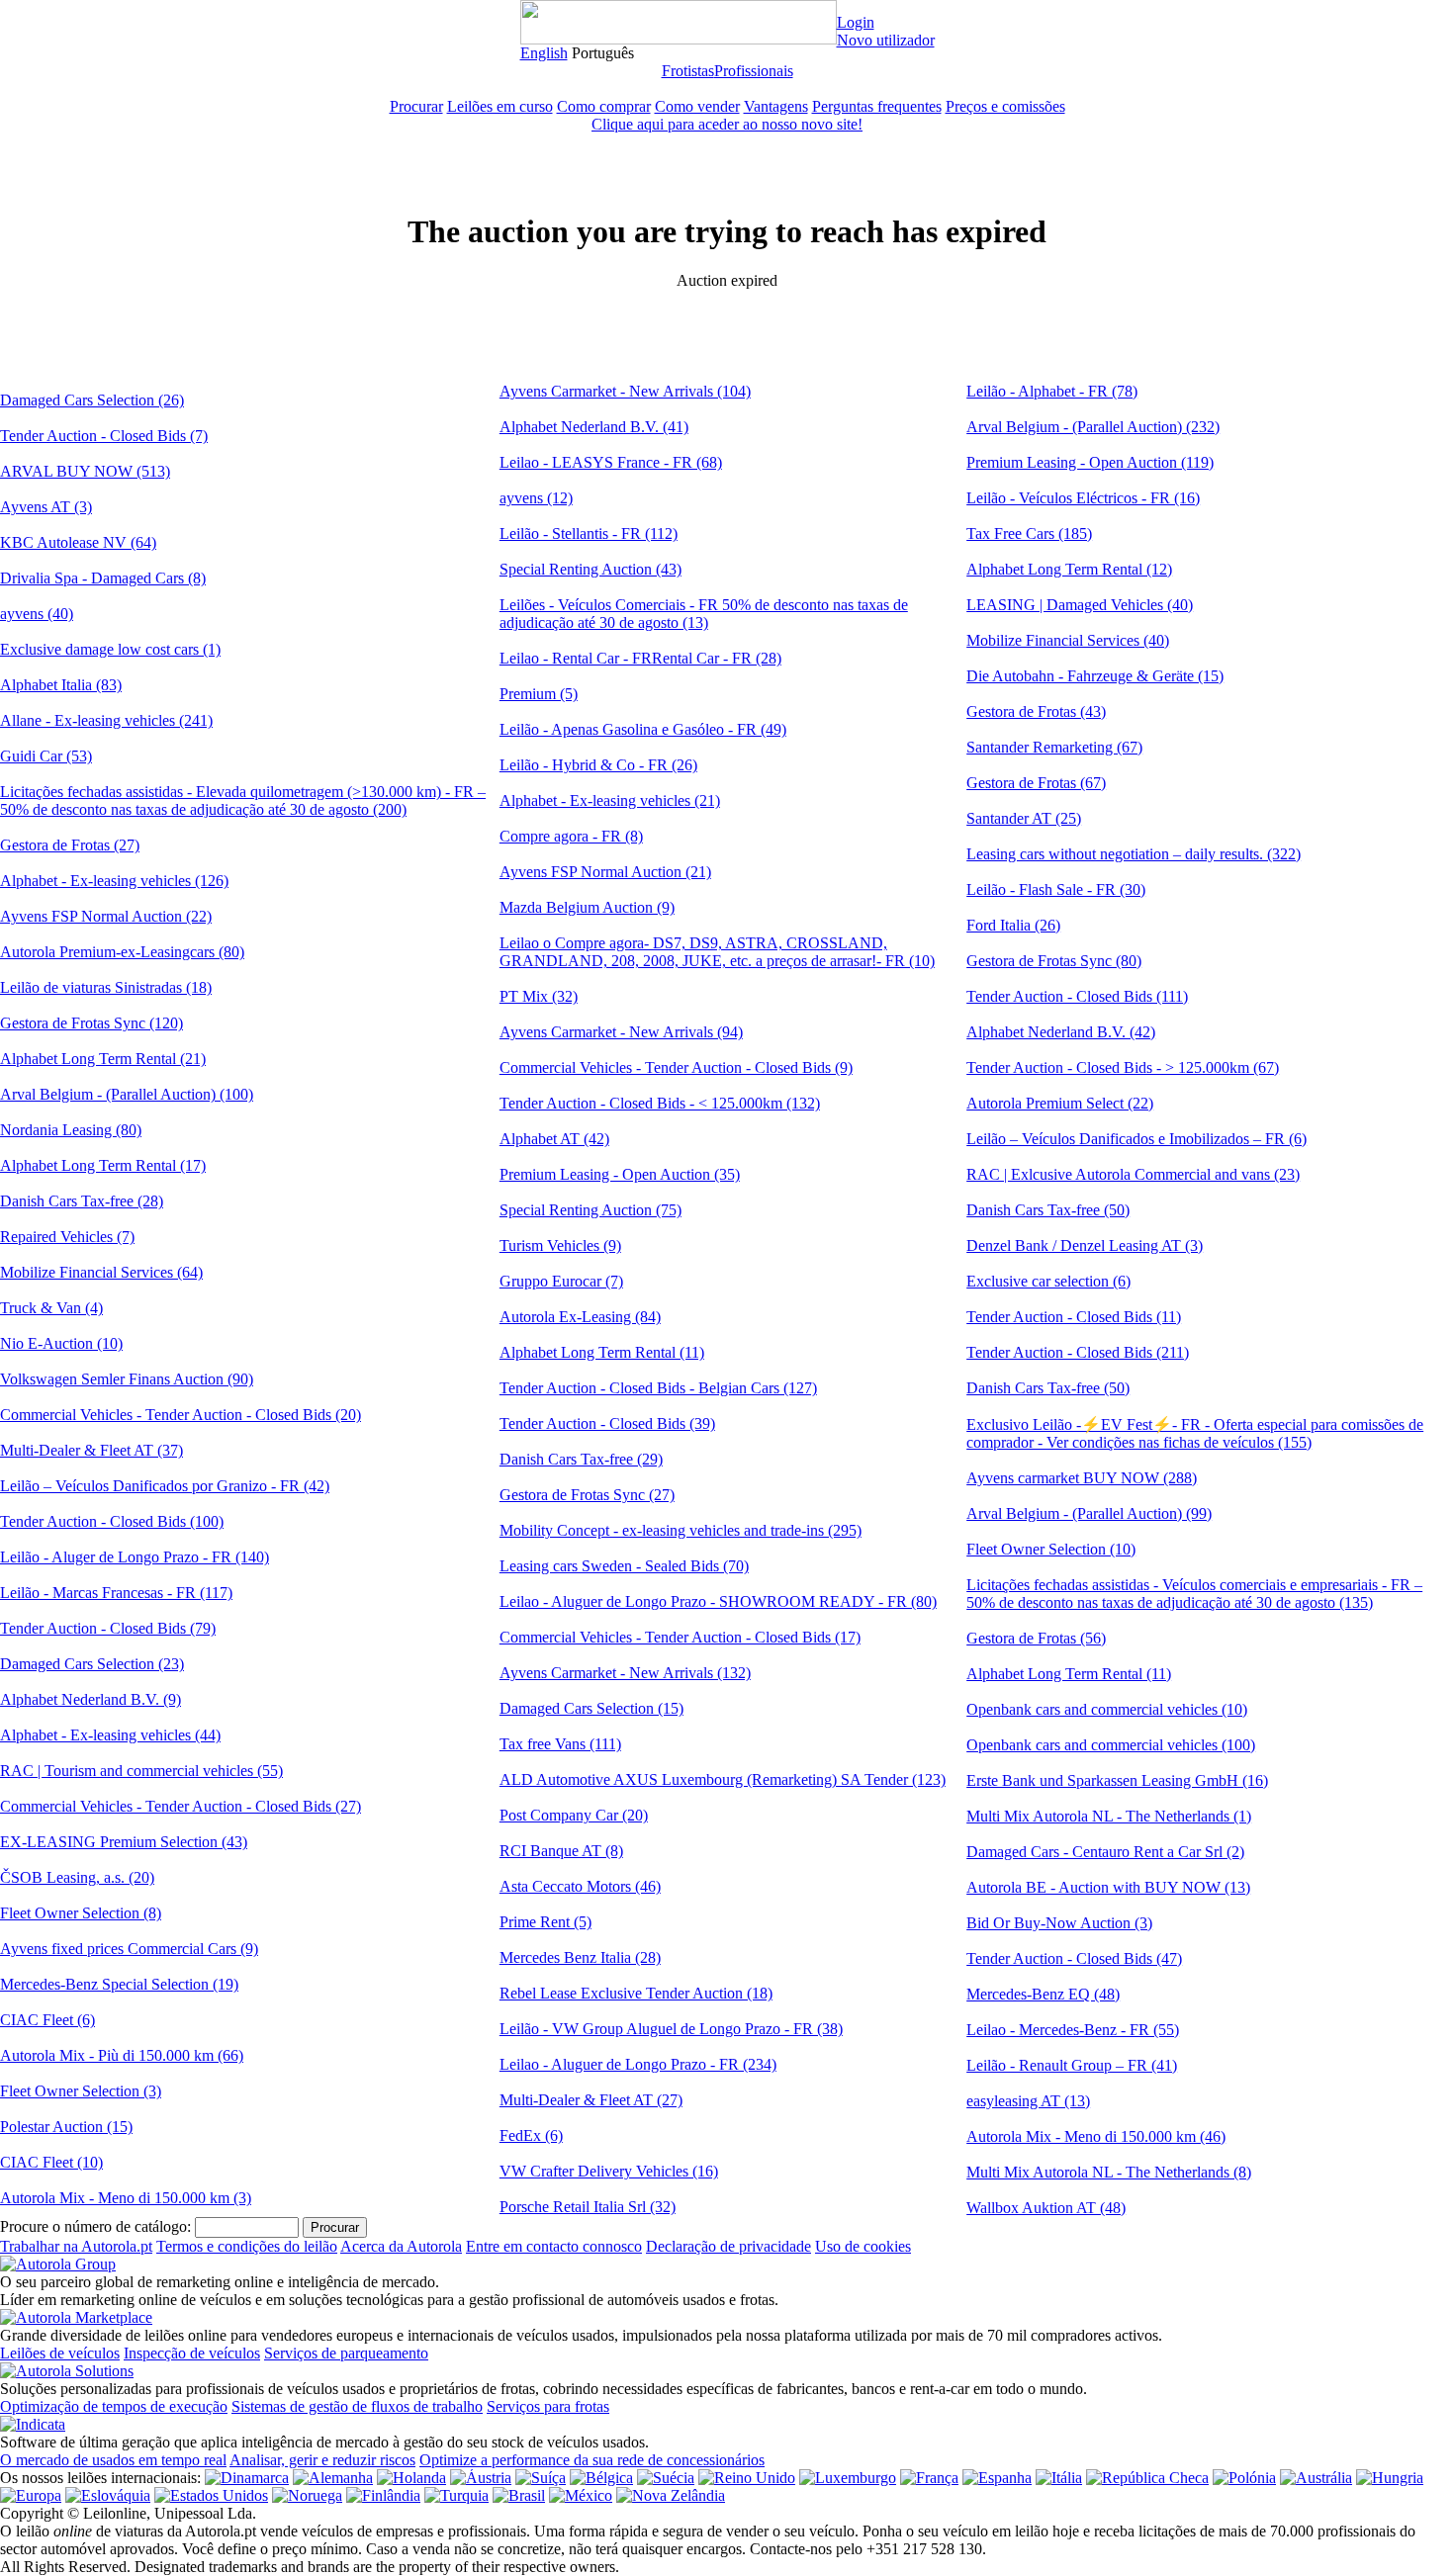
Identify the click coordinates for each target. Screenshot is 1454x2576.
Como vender (697, 106)
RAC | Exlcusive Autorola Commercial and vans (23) (1133, 1174)
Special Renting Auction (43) (591, 569)
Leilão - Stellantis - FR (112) (589, 533)
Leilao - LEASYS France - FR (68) (611, 462)
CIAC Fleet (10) (51, 2162)
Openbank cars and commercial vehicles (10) (1107, 1709)
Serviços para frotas (548, 2406)
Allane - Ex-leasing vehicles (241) (106, 720)
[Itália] (1059, 2478)
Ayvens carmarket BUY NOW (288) (1082, 1478)
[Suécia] (666, 2478)
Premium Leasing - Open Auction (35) (620, 1174)
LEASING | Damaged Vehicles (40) (1080, 605)
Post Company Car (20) (574, 1815)
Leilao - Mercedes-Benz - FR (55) (1073, 2030)
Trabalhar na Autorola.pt (76, 2246)
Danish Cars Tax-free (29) (581, 1459)
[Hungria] (1390, 2478)
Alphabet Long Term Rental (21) (103, 1059)
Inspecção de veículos (192, 2353)
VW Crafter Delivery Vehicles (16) (609, 2171)
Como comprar (604, 106)
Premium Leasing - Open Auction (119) (1090, 462)
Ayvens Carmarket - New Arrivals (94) (621, 1032)
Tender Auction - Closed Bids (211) (1078, 1352)
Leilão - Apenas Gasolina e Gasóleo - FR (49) (643, 729)
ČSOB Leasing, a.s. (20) (77, 1877)
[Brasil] (519, 2495)
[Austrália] (1316, 2478)
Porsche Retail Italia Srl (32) (588, 2207)
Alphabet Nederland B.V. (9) (91, 1699)
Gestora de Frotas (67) (1036, 783)
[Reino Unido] (747, 2478)
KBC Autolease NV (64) (78, 542)
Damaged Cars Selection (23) (92, 1664)
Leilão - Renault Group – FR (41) (1072, 2065)
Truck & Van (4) (51, 1308)
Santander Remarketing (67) (1054, 747)
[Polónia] (1244, 2478)
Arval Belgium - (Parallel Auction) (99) (1089, 1513)
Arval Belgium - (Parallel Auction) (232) (1093, 427)
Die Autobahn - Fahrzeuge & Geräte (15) (1095, 676)
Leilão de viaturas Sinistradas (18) (106, 987)
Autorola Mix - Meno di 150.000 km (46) (1096, 2136)
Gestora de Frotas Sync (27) (587, 1495)
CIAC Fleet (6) (47, 2020)
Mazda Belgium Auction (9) (587, 907)
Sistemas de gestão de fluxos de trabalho (357, 2406)
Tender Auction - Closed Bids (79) (108, 1628)
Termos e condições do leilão (247, 2246)
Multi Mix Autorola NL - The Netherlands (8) (1109, 2172)
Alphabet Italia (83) (61, 685)
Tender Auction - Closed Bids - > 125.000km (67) (1123, 1067)
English (544, 53)
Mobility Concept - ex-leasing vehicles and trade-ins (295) (681, 1530)
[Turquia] (456, 2495)
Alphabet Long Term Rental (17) (103, 1165)
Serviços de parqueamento (346, 2353)
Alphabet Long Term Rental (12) (1069, 569)
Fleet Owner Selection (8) (81, 1913)
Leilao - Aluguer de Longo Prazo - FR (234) (638, 2064)
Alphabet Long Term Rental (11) (602, 1352)
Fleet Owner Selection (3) (81, 2091)
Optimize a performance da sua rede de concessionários (592, 2460)
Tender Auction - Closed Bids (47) (1074, 1958)
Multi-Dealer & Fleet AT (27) (591, 2100)
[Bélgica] (601, 2478)
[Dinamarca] (247, 2478)
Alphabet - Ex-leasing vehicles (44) (110, 1735)
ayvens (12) (536, 498)
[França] (929, 2478)
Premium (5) (539, 694)
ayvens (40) (37, 614)
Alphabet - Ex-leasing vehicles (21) (610, 800)
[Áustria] (481, 2478)
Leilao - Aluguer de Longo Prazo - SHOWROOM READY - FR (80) (718, 1601)
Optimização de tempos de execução (114, 2406)
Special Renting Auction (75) (591, 1210)
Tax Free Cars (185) (1029, 533)
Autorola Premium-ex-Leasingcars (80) (122, 952)
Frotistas (688, 71)
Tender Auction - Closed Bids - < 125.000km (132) (660, 1103)
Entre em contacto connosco (554, 2246)
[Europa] (31, 2495)
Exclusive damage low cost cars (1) (110, 649)
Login (856, 22)
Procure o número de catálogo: (95, 2226)
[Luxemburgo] (848, 2478)
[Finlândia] (383, 2495)
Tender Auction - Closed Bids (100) (112, 1521)
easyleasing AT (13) (1028, 2101)
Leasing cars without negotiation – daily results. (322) (1134, 854)
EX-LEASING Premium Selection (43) (124, 1842)
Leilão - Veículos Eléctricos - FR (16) (1083, 498)
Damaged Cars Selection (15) (591, 1708)
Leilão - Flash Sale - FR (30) (1056, 889)
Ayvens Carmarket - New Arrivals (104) (625, 391)
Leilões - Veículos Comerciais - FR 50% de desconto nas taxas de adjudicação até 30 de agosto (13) (704, 614)
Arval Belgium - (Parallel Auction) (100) (127, 1094)
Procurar (416, 106)
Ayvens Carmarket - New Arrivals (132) (625, 1673)
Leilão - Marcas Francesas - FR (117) (116, 1593)
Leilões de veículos (60, 2353)
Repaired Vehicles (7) (67, 1237)
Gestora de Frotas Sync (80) (1054, 961)
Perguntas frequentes (877, 106)
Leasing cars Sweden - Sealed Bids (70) (624, 1566)
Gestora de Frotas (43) (1036, 711)
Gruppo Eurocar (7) (561, 1281)
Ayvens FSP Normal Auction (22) (106, 916)
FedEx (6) (531, 2135)
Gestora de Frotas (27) (70, 845)
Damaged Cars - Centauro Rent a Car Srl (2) (1105, 1852)
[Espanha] (997, 2478)
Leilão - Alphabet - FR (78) (1052, 391)
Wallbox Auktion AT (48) (1046, 2208)
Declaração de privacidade (728, 2246)
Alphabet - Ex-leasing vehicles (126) (114, 881)
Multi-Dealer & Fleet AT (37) (91, 1450)
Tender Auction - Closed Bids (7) (104, 436)
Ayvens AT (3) (46, 507)
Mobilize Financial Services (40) (1068, 640)
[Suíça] (541, 2478)
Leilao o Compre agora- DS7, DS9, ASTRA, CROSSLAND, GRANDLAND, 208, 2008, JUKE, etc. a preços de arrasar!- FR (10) (717, 952)
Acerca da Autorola (401, 2246)
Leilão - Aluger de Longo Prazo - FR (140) (135, 1557)
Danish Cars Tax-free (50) (1048, 1210)
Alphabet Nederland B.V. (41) (594, 427)
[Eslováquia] (108, 2495)
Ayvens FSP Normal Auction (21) (605, 872)
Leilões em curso (500, 106)
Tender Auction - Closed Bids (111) (1077, 996)
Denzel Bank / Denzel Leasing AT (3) (1085, 1245)
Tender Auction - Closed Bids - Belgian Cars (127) (658, 1388)
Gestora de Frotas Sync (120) (91, 1023)
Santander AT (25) (1024, 818)
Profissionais (754, 71)
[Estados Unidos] (211, 2495)
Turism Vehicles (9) (560, 1245)
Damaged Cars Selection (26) (92, 400)
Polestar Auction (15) (66, 2127)
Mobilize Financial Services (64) (101, 1272)
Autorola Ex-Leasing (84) (580, 1317)
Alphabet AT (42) (554, 1139)
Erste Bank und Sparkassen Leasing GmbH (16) (1117, 1780)
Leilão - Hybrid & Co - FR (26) (598, 765)
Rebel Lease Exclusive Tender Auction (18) (636, 1993)
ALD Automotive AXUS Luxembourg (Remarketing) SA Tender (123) (723, 1779)
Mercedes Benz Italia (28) (580, 1957)
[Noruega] (307, 2495)
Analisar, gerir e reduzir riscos (322, 2460)
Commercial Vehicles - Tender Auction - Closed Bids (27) (181, 1806)
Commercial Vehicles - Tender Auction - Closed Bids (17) (680, 1637)
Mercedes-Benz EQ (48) (1043, 1994)
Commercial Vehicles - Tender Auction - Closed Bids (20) (181, 1415)
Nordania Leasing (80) (71, 1130)
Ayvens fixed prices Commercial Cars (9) (129, 1949)
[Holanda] (411, 2478)
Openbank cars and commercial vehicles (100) (1111, 1745)
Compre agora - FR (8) (571, 836)
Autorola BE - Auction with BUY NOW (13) (1108, 1887)
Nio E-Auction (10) (61, 1343)
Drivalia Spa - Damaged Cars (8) (103, 578)
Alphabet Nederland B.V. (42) (1061, 1032)
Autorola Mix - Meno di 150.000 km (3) (126, 2198)
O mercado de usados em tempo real (113, 2460)
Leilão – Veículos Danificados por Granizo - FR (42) (165, 1486)
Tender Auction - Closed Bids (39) (607, 1423)
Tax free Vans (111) (560, 1744)
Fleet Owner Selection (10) (1051, 1549)
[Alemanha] (333, 2478)
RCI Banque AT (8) (561, 1851)
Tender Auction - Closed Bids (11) (1074, 1317)
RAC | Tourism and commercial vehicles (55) (141, 1771)
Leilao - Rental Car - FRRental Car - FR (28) (640, 658)
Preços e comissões (1005, 106)
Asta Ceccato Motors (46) (580, 1886)
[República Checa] (1147, 2478)
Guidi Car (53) (46, 756)
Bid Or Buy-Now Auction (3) (1059, 1923)
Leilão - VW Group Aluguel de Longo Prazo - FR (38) (671, 2029)
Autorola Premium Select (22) (1060, 1103)
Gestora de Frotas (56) (1036, 1638)
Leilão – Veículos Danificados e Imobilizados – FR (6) (1136, 1139)
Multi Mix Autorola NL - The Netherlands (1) (1109, 1816)
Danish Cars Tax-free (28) (82, 1201)
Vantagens (776, 106)
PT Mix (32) (539, 996)
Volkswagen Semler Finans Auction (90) (127, 1379)
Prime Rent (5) (545, 1922)
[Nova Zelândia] (671, 2495)
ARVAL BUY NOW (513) (85, 471)
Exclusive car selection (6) (1048, 1281)
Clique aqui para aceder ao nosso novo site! (727, 124)
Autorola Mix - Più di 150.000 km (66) (122, 2055)
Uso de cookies (863, 2246)
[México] (581, 2495)
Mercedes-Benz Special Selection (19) (119, 1984)
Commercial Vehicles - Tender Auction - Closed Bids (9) (676, 1067)
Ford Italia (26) (1013, 925)
